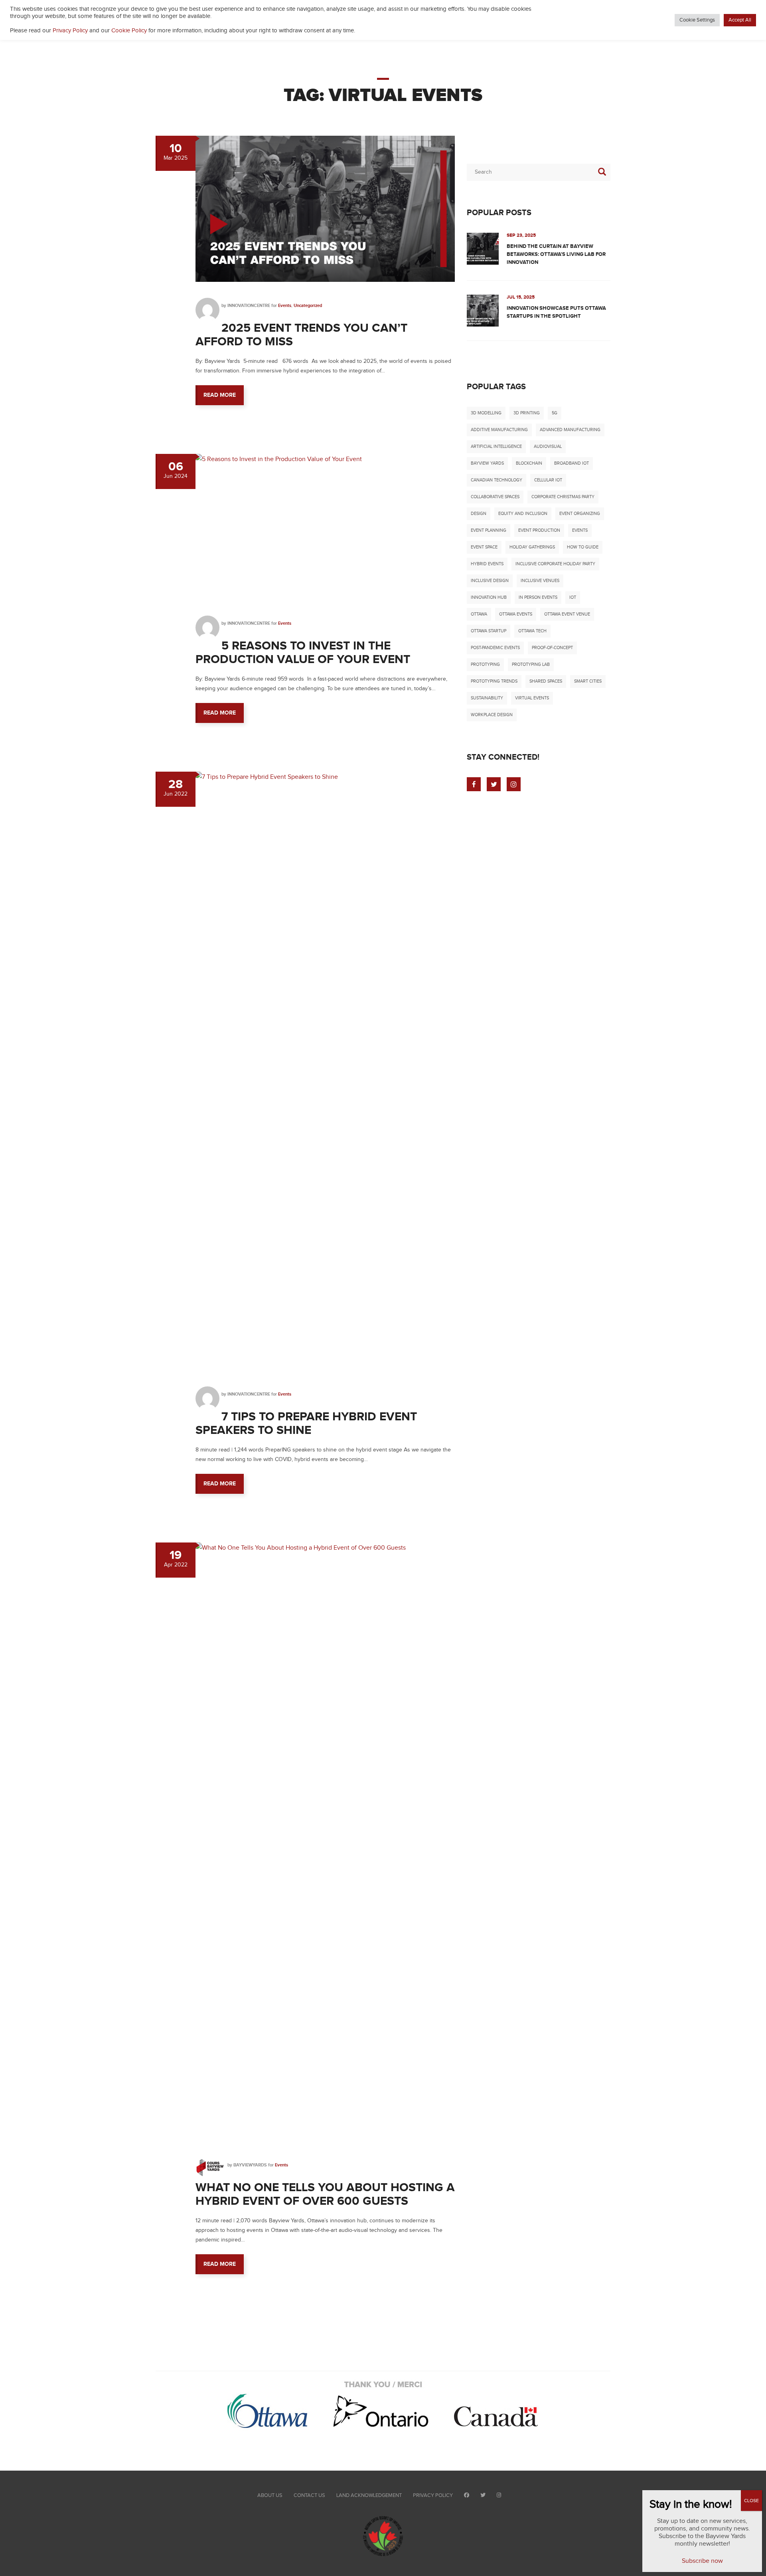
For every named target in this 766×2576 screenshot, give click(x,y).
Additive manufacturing (499, 430)
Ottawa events (516, 614)
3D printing (527, 413)
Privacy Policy (433, 2495)
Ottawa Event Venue (567, 614)
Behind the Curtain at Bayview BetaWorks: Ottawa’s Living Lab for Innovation (556, 254)
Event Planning (489, 530)
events (580, 530)
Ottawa (479, 614)
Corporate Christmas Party (563, 497)
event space (484, 547)
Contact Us (309, 2495)
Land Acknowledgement (369, 2495)
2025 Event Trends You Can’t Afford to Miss (301, 335)
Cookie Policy (129, 31)
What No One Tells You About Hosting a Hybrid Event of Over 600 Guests (325, 2194)
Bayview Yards (487, 463)
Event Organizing (580, 514)
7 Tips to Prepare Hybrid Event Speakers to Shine (306, 1424)
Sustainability (487, 698)
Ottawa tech (532, 631)
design (479, 514)
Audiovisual (548, 446)
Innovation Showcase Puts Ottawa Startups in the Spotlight (556, 312)
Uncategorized (308, 306)
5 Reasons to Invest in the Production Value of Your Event (304, 653)
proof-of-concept (552, 648)
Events (285, 306)
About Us (270, 2495)
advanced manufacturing (570, 430)
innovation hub (489, 597)
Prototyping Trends (494, 681)
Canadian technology (497, 480)
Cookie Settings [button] (697, 20)
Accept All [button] (740, 20)
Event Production (539, 530)
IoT (573, 597)
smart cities (588, 681)
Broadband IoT (572, 463)
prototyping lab (531, 664)
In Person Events (538, 597)
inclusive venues (540, 581)
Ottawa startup (489, 631)
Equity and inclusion (523, 514)
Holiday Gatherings (532, 547)
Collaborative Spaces (495, 497)
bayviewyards (250, 2165)
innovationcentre (249, 306)
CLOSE (751, 2501)
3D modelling (486, 413)
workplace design (492, 715)
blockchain (529, 463)
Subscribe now (702, 2561)
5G (555, 413)
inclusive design (490, 581)
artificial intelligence (496, 446)
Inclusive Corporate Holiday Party (555, 564)
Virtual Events (532, 698)
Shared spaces (546, 681)
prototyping (485, 664)
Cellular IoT (548, 480)
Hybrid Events (487, 564)
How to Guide (583, 547)
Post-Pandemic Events (495, 648)
